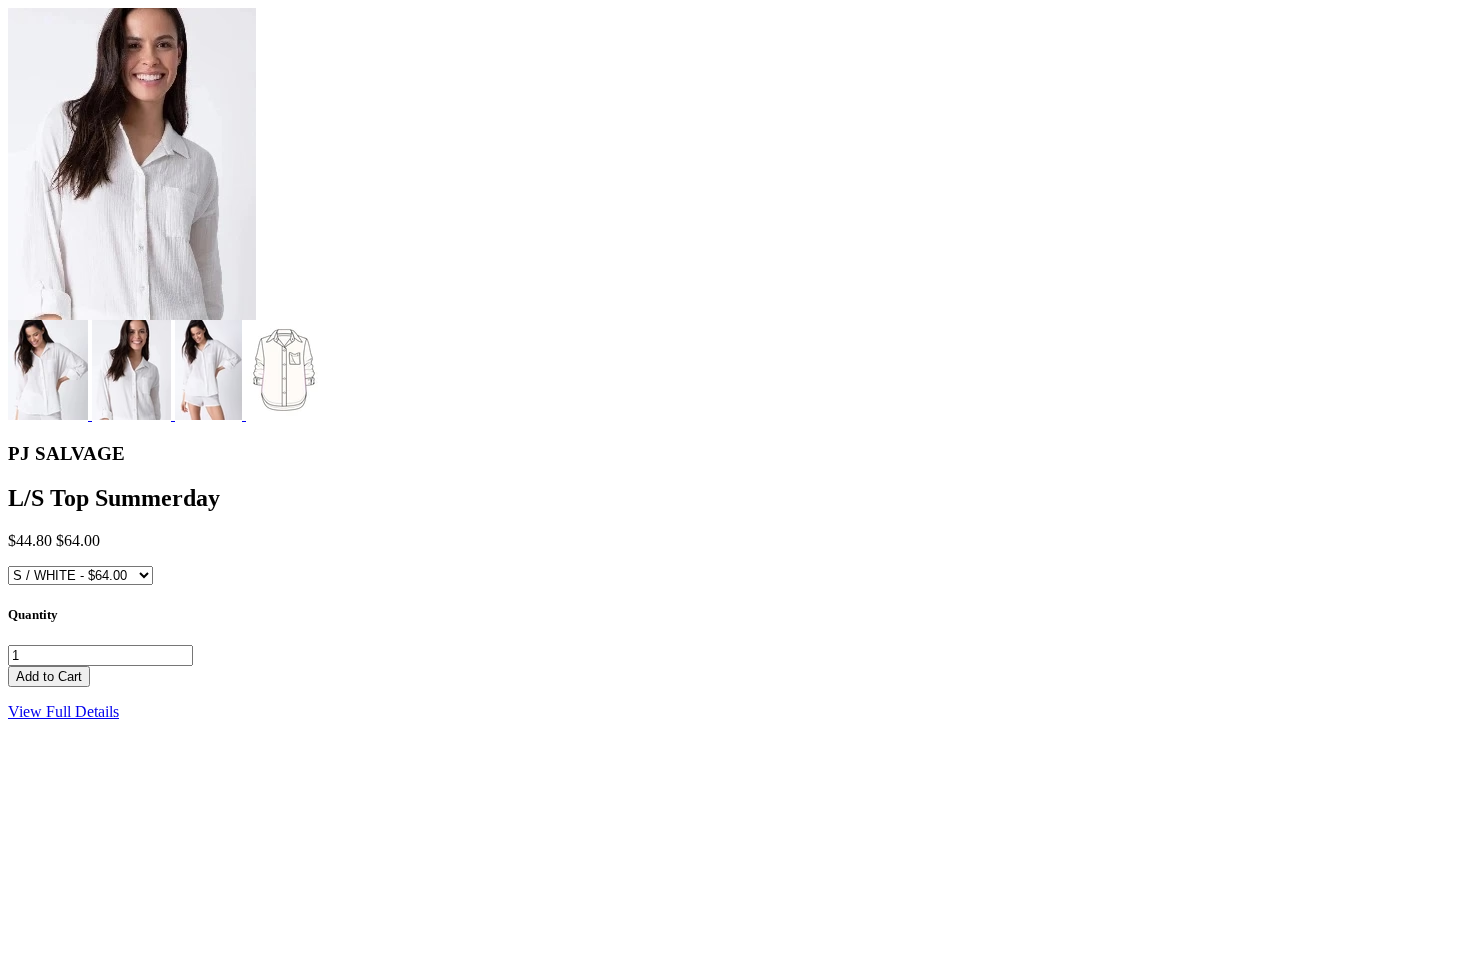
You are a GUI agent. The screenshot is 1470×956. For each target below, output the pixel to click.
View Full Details (63, 711)
